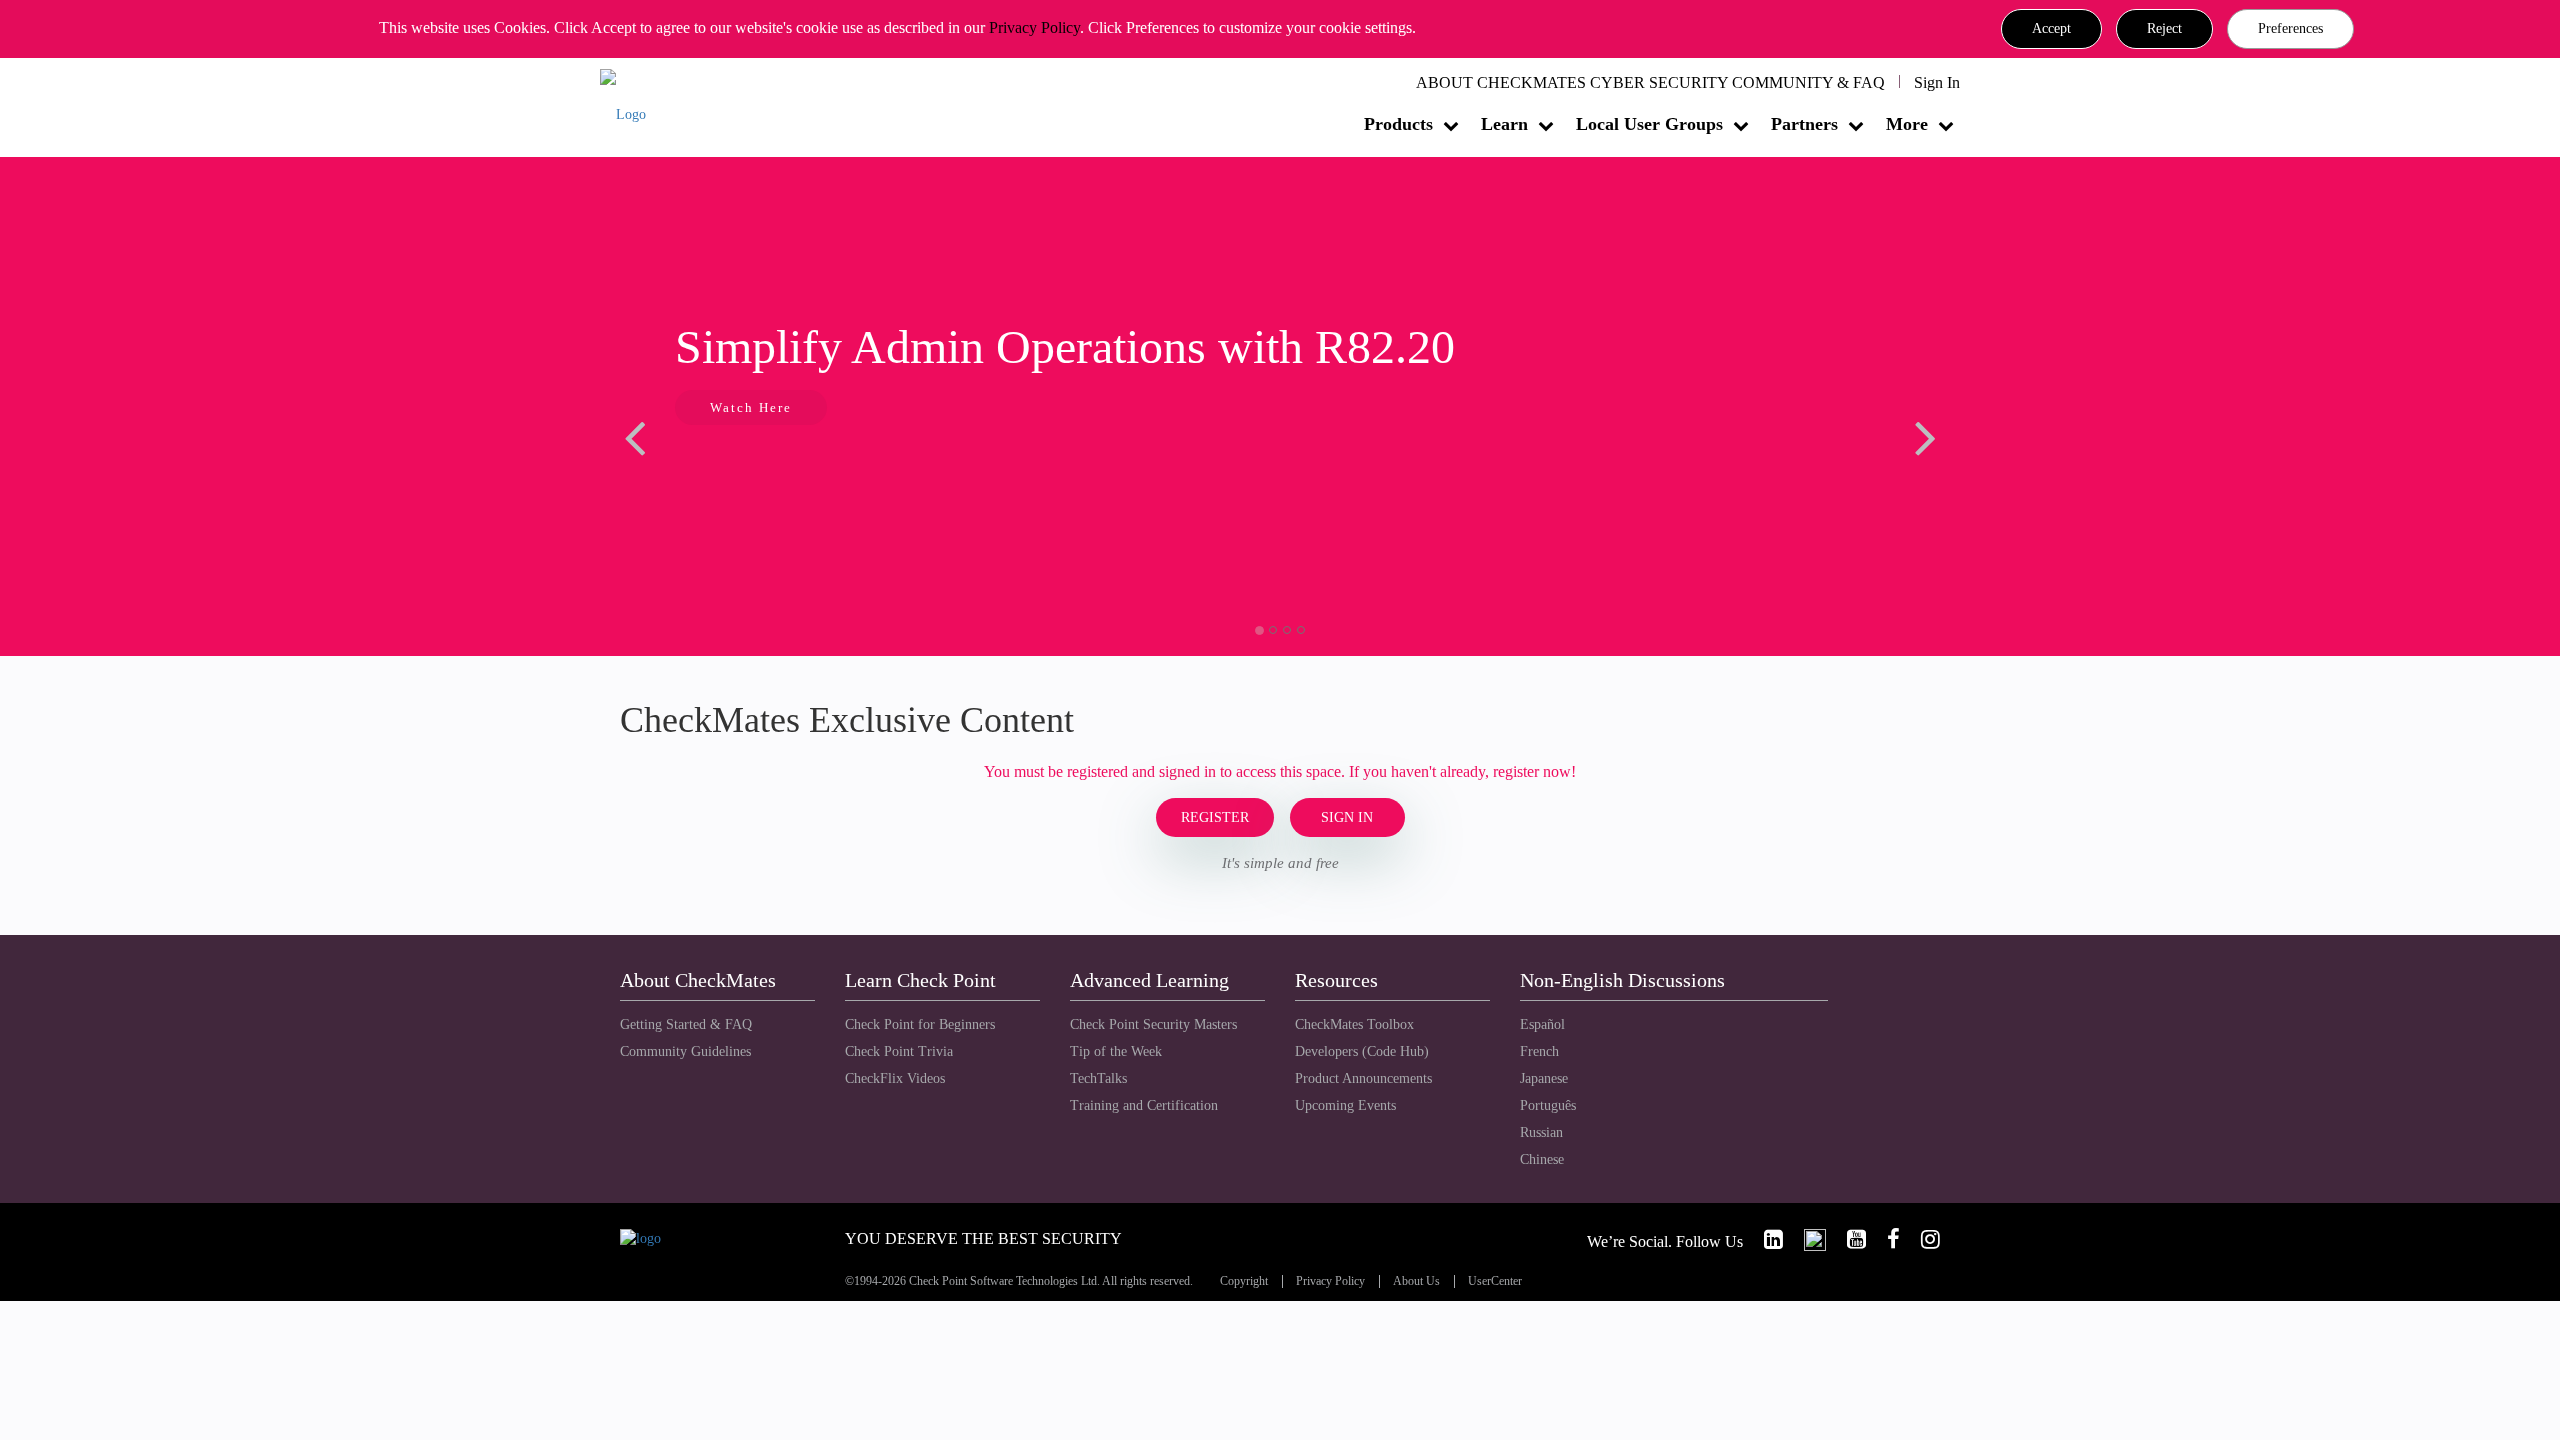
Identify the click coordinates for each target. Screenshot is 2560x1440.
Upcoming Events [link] (1345, 1105)
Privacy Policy (1034, 27)
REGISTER (1215, 817)
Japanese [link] (1544, 1078)
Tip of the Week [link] (1116, 1051)
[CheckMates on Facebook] (1885, 1239)
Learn (1504, 124)
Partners (1804, 124)
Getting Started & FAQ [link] (686, 1024)
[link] (1765, 1239)
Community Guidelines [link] (685, 1051)
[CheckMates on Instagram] (1922, 1239)
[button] (2051, 29)
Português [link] (1548, 1105)
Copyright (1244, 1281)
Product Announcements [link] (1363, 1078)
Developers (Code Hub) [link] (1362, 1051)
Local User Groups (1649, 124)
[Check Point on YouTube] (1848, 1239)
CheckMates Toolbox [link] (1354, 1024)
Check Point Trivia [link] (899, 1051)
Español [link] (1542, 1024)
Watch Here (751, 407)
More (1907, 124)
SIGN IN (1347, 817)
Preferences (2290, 28)
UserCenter (1495, 1281)
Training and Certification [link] (1144, 1105)
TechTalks (1098, 1078)
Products (1398, 124)
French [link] (1539, 1051)
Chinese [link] (1542, 1159)
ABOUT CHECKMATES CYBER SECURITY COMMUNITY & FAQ (1650, 82)
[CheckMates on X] (1806, 1239)
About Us (1416, 1281)
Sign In (1937, 82)
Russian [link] (1541, 1132)
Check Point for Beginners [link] (920, 1024)
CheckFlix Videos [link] (895, 1078)
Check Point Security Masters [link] (1153, 1024)
